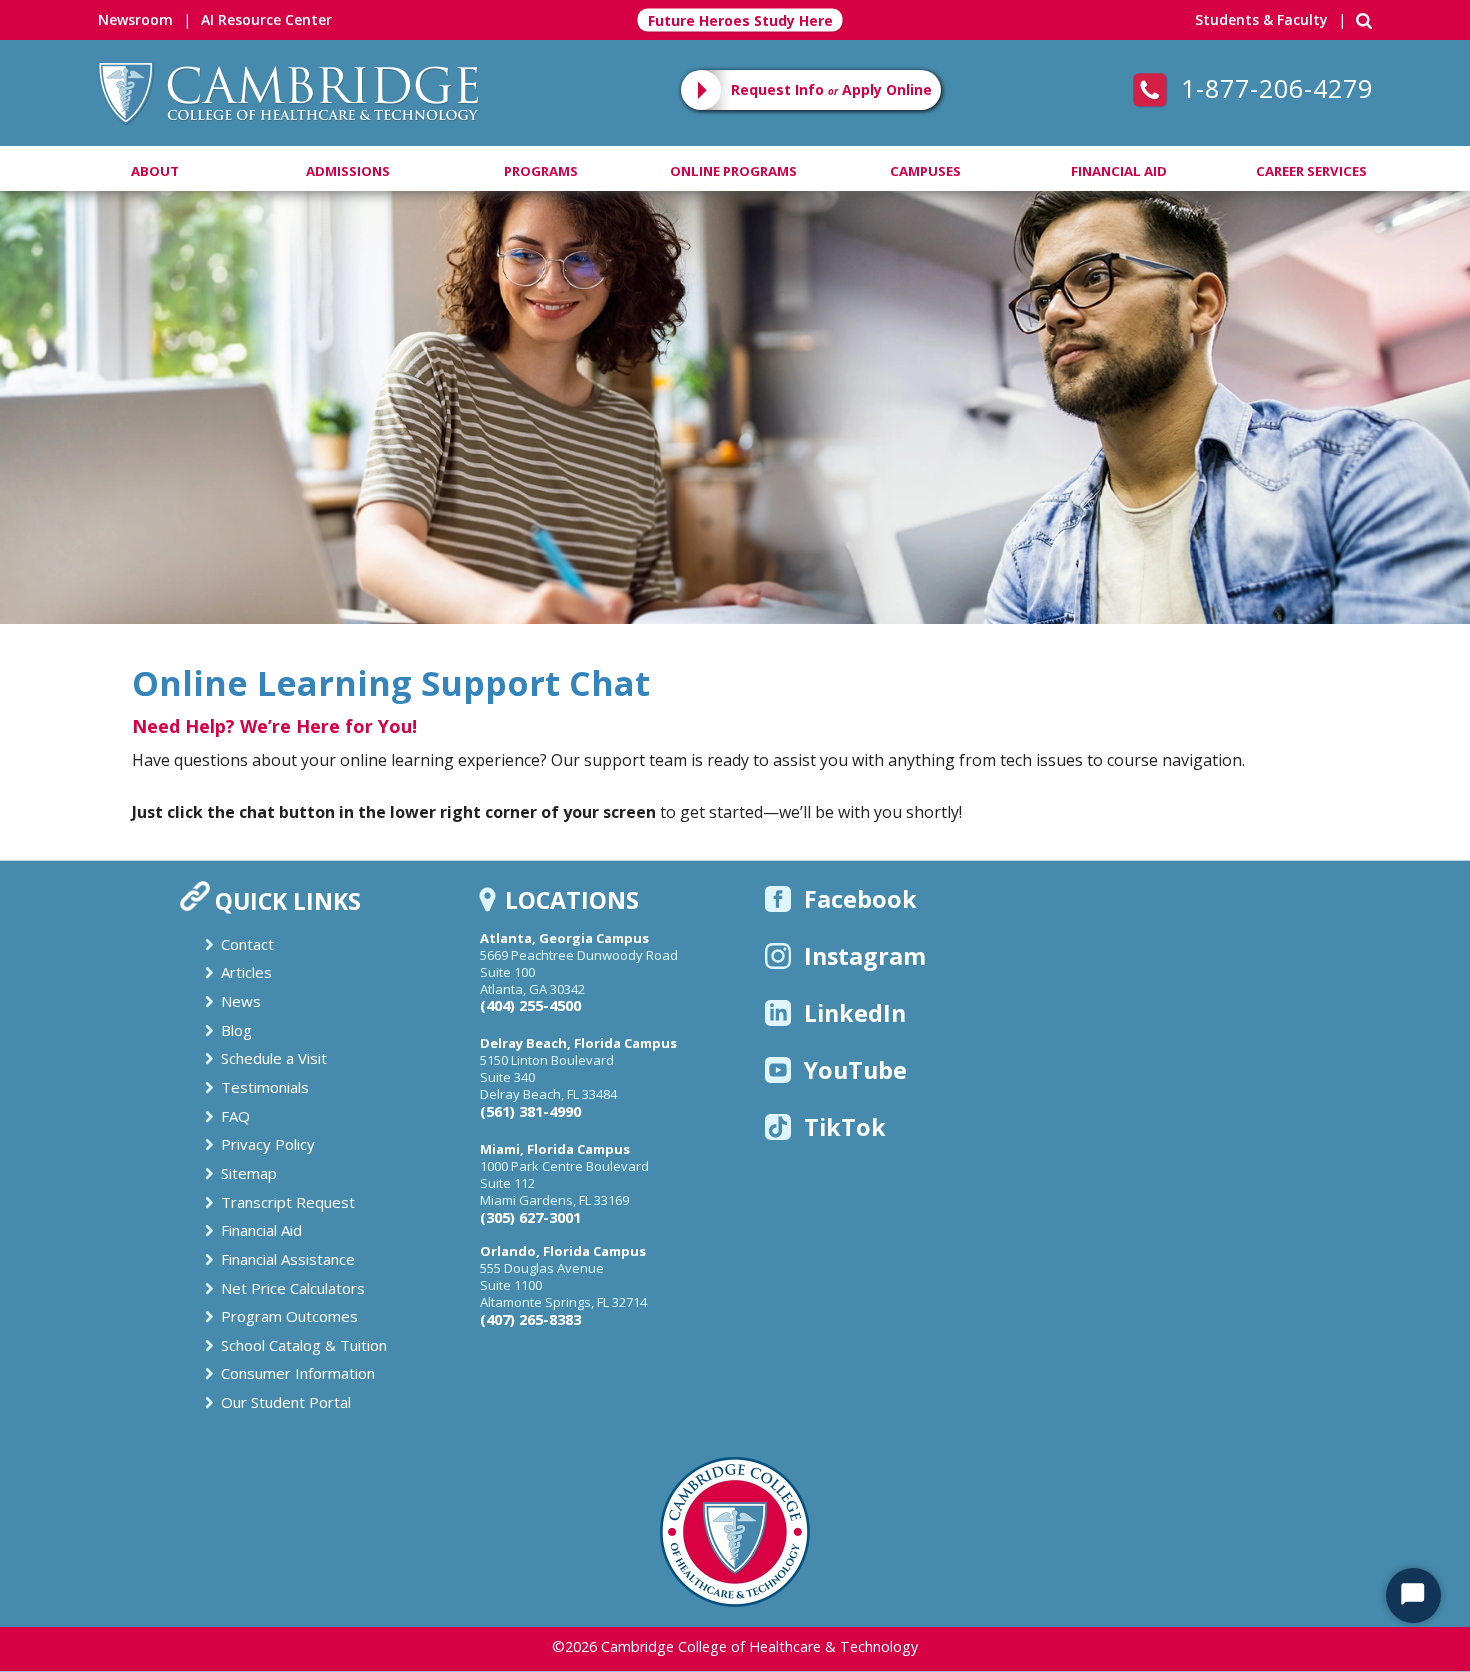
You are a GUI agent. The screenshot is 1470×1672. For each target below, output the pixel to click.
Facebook (860, 899)
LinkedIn (855, 1013)
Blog (236, 1030)
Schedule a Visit (274, 1058)
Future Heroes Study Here (740, 20)
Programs (541, 171)
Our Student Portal (286, 1402)
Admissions (348, 171)
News (241, 1001)
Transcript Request (288, 1202)
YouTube (855, 1070)
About (155, 171)
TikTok (845, 1127)
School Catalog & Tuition (304, 1345)
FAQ (235, 1116)
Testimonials (265, 1087)
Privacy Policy (268, 1144)
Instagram (865, 956)
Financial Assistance (288, 1259)
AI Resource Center (266, 19)
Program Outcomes (289, 1316)
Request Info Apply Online (831, 89)
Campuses (925, 171)
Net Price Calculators (293, 1288)
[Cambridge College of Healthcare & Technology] (288, 91)
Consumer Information (298, 1373)
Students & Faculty (1261, 19)
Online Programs (733, 171)
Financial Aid (1119, 171)
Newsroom (135, 19)
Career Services (1311, 171)
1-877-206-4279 (1273, 88)
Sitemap (249, 1173)
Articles (246, 972)
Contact (247, 944)
